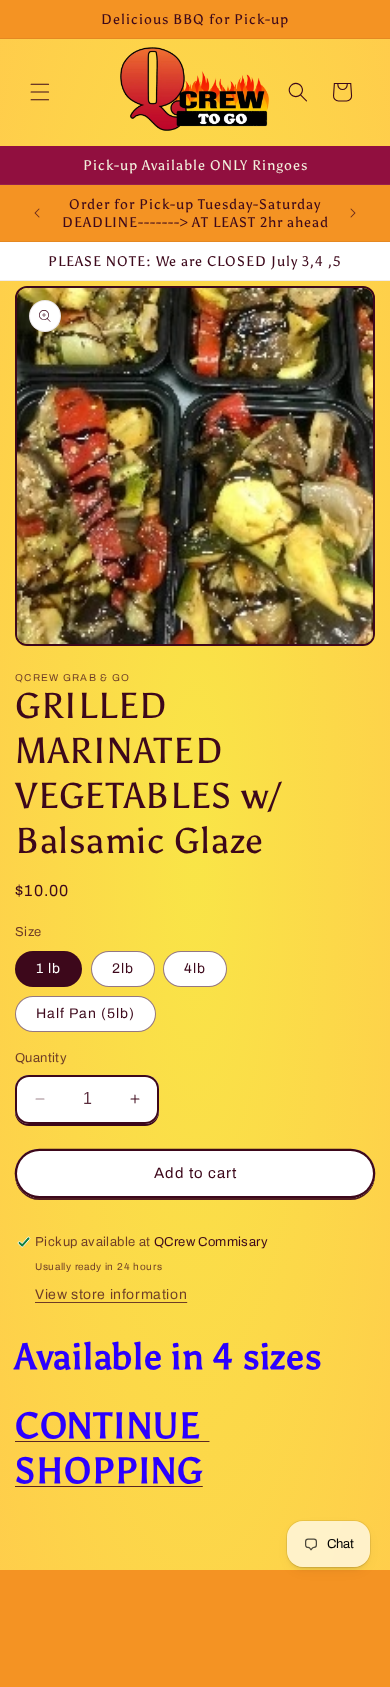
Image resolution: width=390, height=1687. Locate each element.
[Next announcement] (353, 213)
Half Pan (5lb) (85, 1013)
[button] (40, 92)
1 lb (48, 968)
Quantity (41, 1058)
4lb (195, 968)
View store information (111, 1294)
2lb (123, 968)
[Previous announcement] (37, 213)
